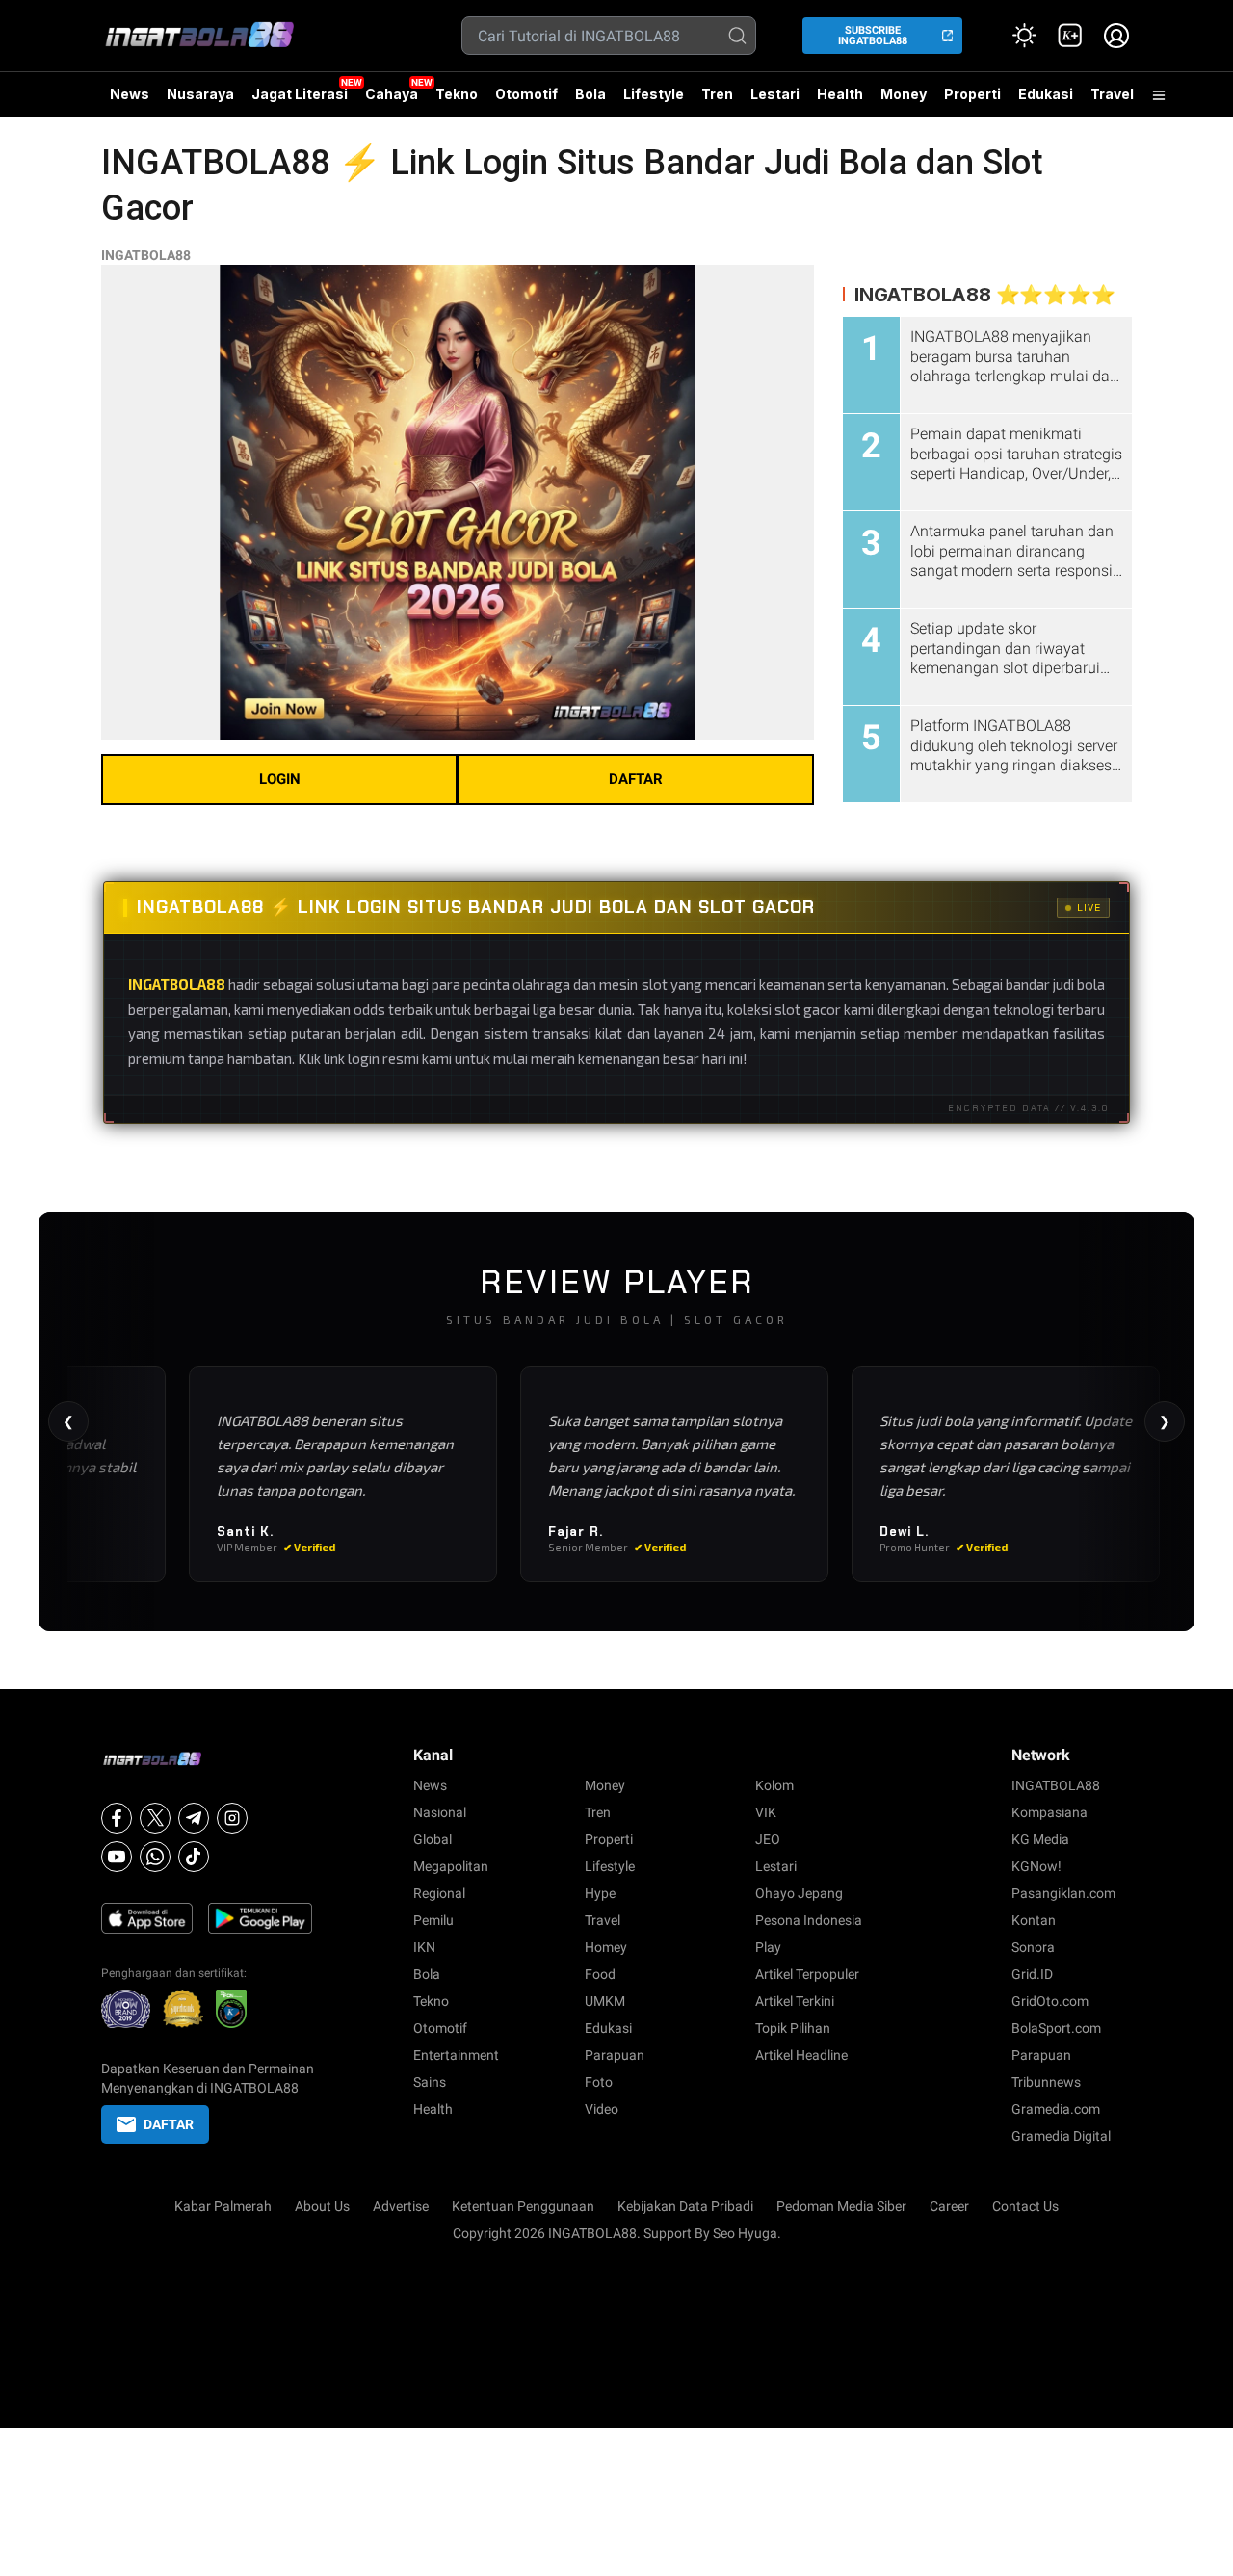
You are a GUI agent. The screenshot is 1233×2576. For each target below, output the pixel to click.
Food (600, 1974)
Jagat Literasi (300, 94)
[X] (155, 1818)
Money (904, 94)
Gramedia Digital (1061, 2136)
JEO (768, 1839)
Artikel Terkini (795, 2001)
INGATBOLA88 (146, 255)
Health (840, 94)
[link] (1070, 36)
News (130, 94)
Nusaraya (200, 94)
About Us (322, 2206)
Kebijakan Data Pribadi (685, 2206)
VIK (766, 1812)
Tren (717, 94)
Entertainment (456, 2055)
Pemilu (433, 1920)
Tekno (457, 94)
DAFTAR (636, 779)
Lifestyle (654, 94)
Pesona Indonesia (809, 1920)
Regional (439, 1893)
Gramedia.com (1056, 2109)
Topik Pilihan (793, 2028)
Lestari (775, 101)
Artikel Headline (801, 2055)
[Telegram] (194, 1818)
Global (433, 1839)
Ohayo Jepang (799, 1893)
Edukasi (1046, 94)
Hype (600, 1893)
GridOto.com (1050, 2001)
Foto (599, 2082)
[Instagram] (232, 1818)
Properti (972, 94)
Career (949, 2206)
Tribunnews (1046, 2082)
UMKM (605, 2001)
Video (602, 2109)
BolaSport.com (1056, 2028)
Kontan (1034, 1920)
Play (768, 1947)
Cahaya (392, 94)
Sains (430, 2082)
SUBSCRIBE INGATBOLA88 (873, 36)
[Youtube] (117, 1857)
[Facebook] (117, 1818)
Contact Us (1025, 2206)
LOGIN (280, 779)
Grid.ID (1032, 1974)
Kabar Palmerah (223, 2206)
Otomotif (526, 94)
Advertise (401, 2206)
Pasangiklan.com (1063, 1893)
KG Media (1040, 1839)
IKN (424, 1947)
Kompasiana (1049, 1812)
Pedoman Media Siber (841, 2206)
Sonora (1033, 1947)
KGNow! (1036, 1866)
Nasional (440, 1812)
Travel (1112, 94)
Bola (590, 94)
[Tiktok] (194, 1857)
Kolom (774, 1785)
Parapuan (615, 2055)
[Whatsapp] (155, 1857)
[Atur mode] (1024, 36)
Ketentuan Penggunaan (523, 2206)
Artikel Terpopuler (807, 1974)
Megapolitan (451, 1866)
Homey (606, 1947)
